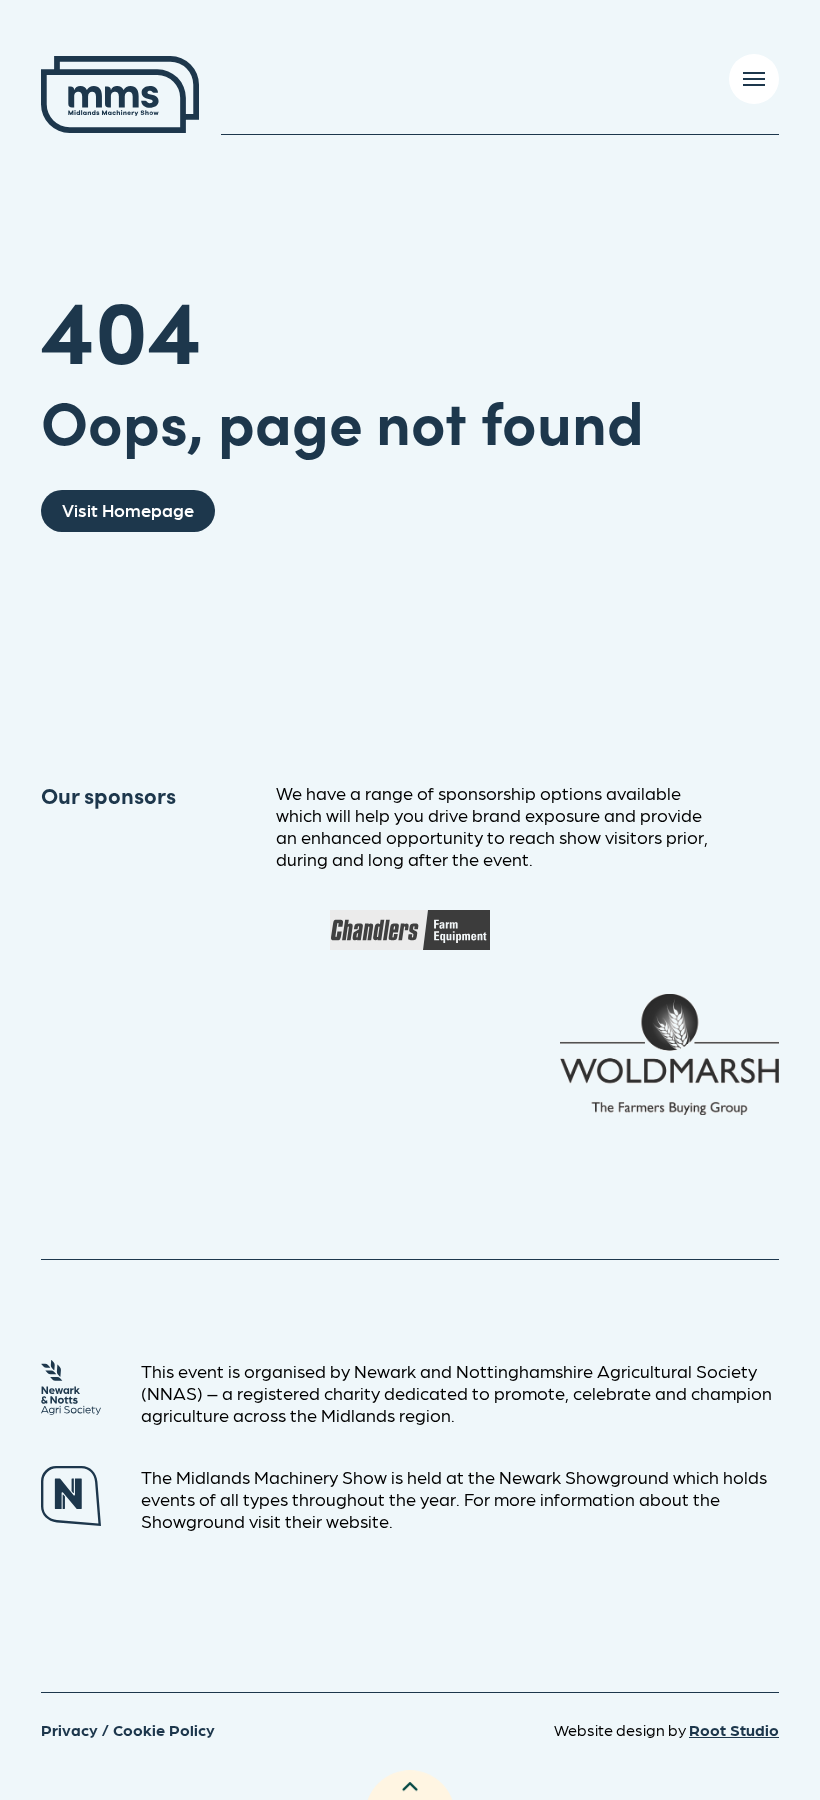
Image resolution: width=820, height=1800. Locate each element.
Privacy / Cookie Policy (128, 1729)
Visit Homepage (128, 509)
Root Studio (734, 1729)
